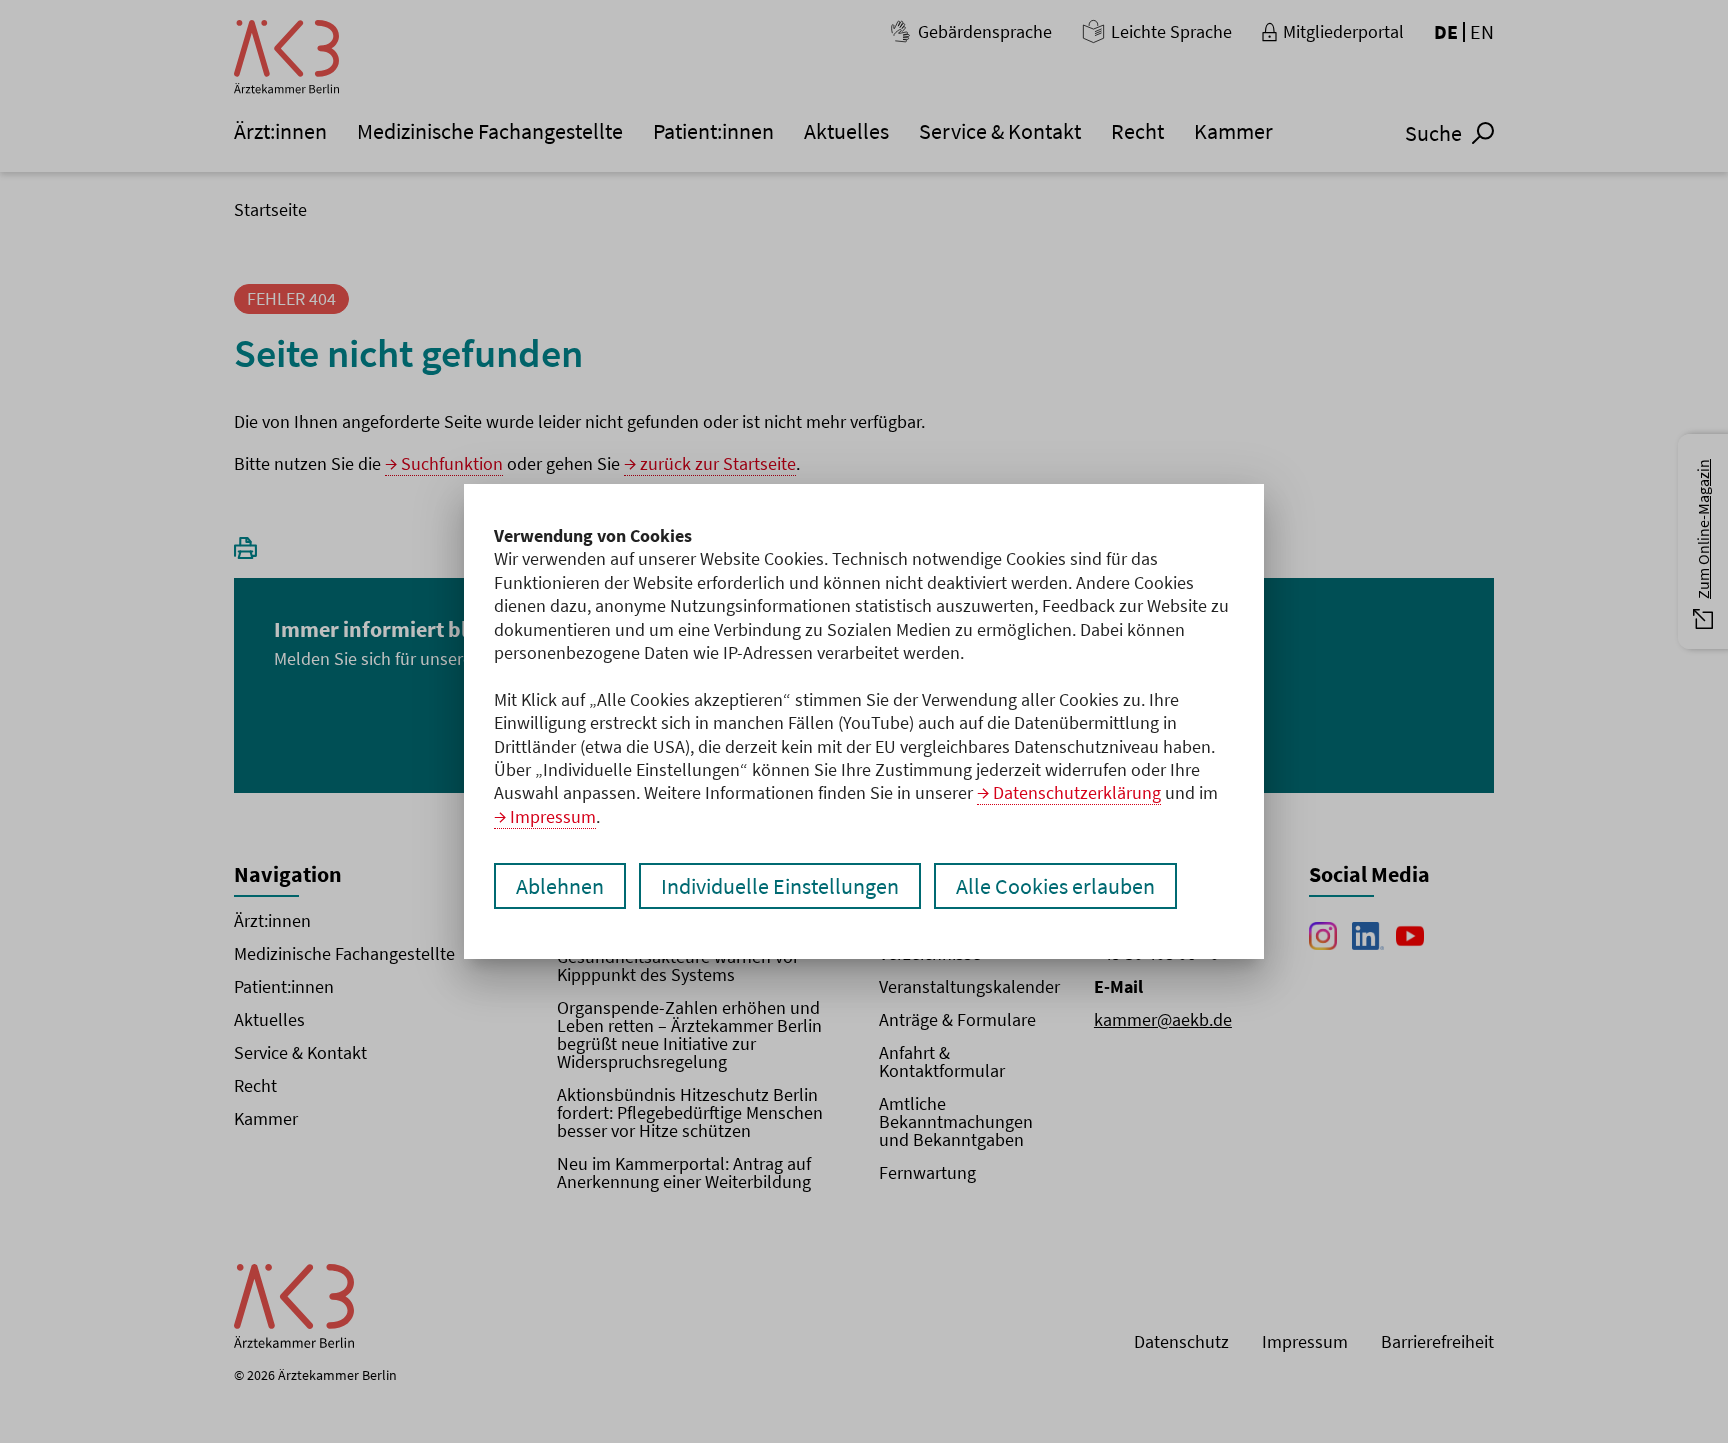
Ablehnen (560, 886)
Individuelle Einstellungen (780, 886)
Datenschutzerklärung (1077, 792)
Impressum (553, 816)
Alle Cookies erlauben (1055, 886)
